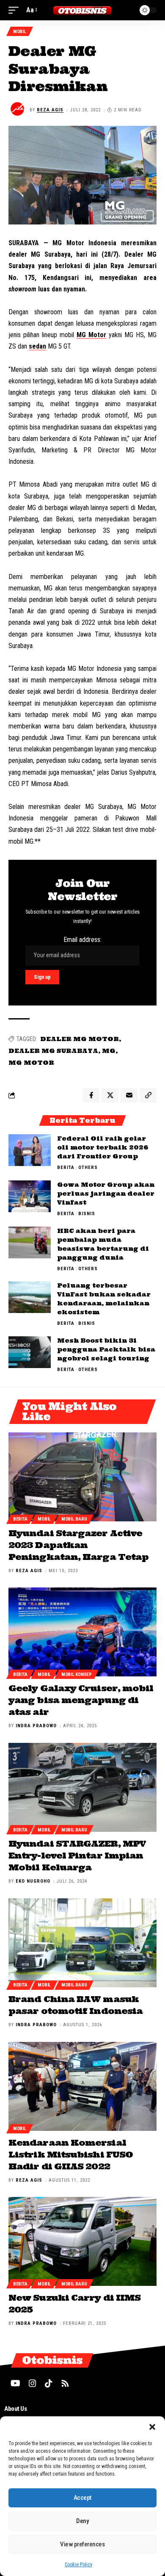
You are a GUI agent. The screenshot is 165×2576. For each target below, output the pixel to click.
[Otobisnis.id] (82, 10)
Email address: (82, 940)
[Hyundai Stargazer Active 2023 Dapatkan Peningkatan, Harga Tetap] (82, 1477)
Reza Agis (50, 110)
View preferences (82, 2544)
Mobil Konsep (77, 1674)
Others (88, 1168)
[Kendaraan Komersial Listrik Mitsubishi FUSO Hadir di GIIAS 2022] (82, 2086)
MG (109, 1051)
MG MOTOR (31, 1063)
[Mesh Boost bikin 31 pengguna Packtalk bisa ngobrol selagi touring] (30, 1352)
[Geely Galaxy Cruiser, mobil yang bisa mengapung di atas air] (82, 1632)
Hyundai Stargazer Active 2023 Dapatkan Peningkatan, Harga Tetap (78, 1545)
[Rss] (65, 2383)
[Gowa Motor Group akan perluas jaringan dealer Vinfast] (30, 1196)
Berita (66, 1168)
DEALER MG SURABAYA (53, 1051)
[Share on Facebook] (91, 1095)
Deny (82, 2521)
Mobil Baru (74, 1519)
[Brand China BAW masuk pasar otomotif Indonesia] (82, 1943)
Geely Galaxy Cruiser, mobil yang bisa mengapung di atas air (81, 1700)
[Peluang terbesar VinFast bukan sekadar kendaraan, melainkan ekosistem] (30, 1297)
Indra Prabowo (36, 1726)
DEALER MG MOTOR (80, 1039)
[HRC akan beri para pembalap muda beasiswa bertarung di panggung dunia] (30, 1242)
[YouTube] (15, 2383)
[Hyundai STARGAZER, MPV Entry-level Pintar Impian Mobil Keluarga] (82, 1787)
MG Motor (91, 335)
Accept (82, 2498)
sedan (37, 346)
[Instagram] (33, 2383)
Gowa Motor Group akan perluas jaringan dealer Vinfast (106, 1194)
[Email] (129, 1095)
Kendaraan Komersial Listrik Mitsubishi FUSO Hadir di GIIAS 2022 (71, 2154)
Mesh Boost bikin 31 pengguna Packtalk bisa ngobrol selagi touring (106, 1349)
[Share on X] (110, 1095)
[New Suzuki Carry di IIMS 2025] (82, 2241)
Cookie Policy (78, 2565)
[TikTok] (49, 2383)
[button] (152, 2427)
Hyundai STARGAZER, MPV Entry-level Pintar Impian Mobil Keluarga (77, 1855)
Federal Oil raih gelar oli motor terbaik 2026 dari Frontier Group (103, 1147)
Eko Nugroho (33, 1881)
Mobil (20, 32)
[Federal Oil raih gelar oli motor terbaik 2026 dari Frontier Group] (30, 1150)
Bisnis (87, 1214)
